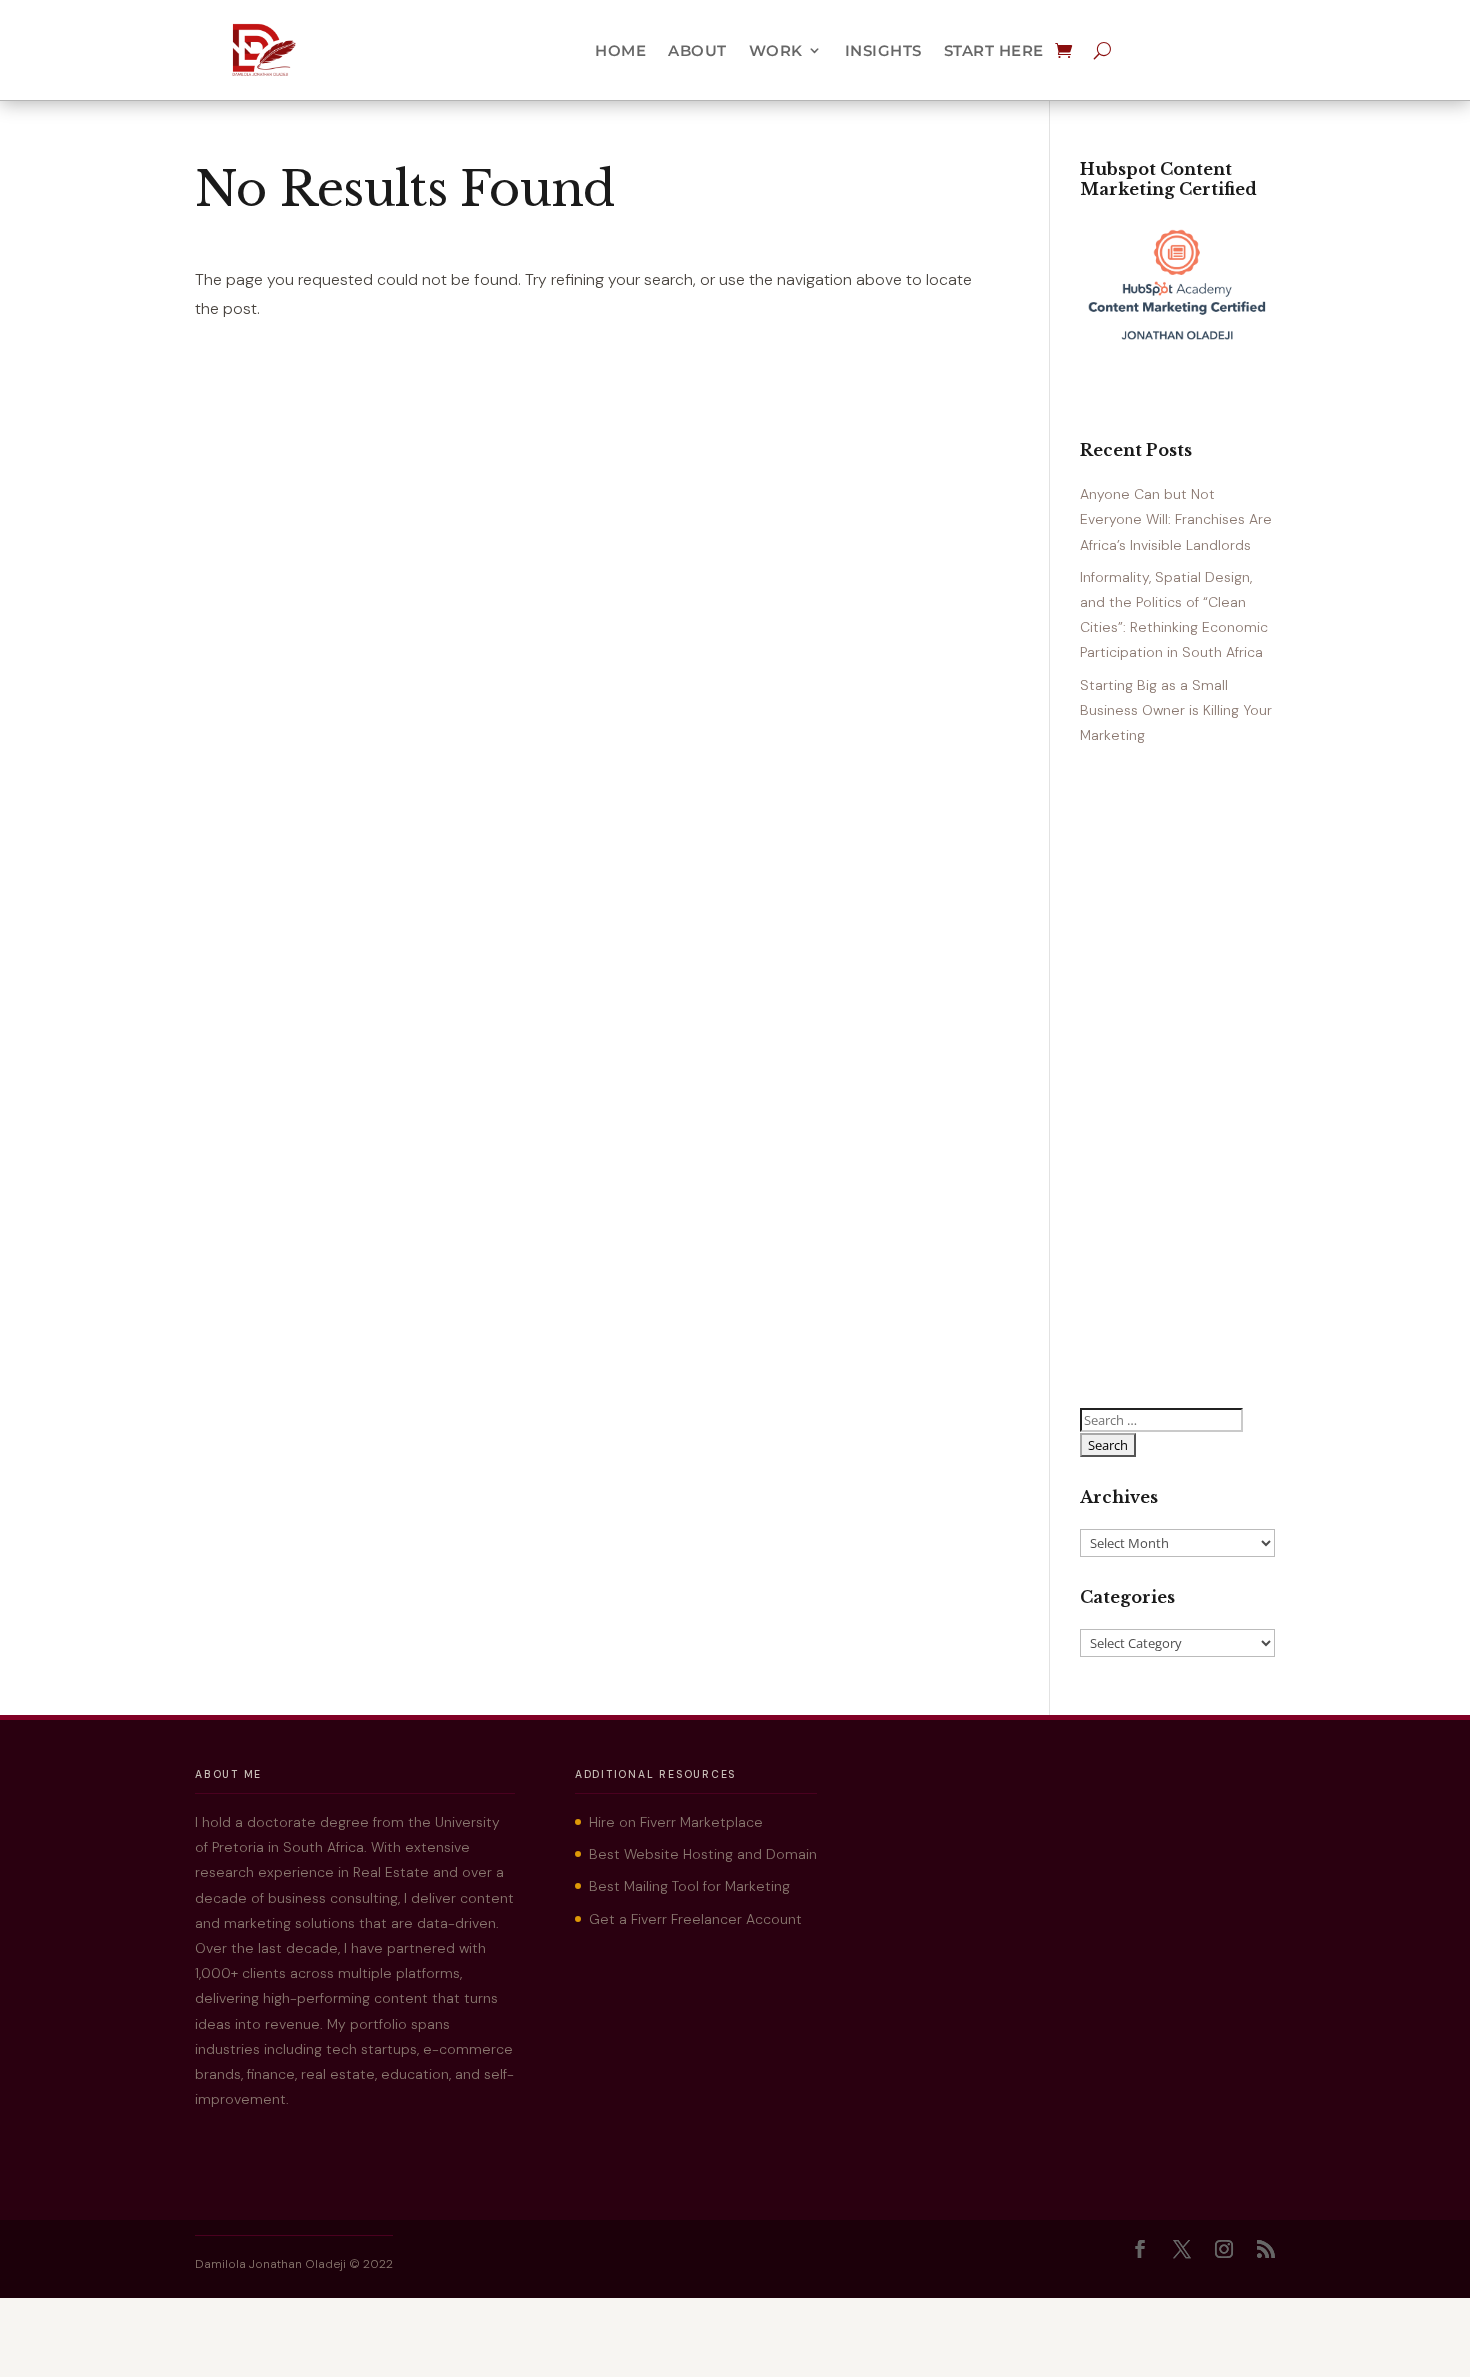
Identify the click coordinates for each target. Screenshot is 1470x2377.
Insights (883, 50)
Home (620, 50)
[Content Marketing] (1177, 343)
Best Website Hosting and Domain (703, 1854)
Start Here (994, 50)
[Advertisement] (1177, 1078)
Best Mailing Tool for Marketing (689, 1886)
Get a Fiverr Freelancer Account (695, 1919)
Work (776, 50)
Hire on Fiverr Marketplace (676, 1822)
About (697, 50)
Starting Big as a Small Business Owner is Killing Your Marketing (1176, 710)
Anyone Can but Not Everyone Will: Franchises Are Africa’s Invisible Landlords (1176, 519)
